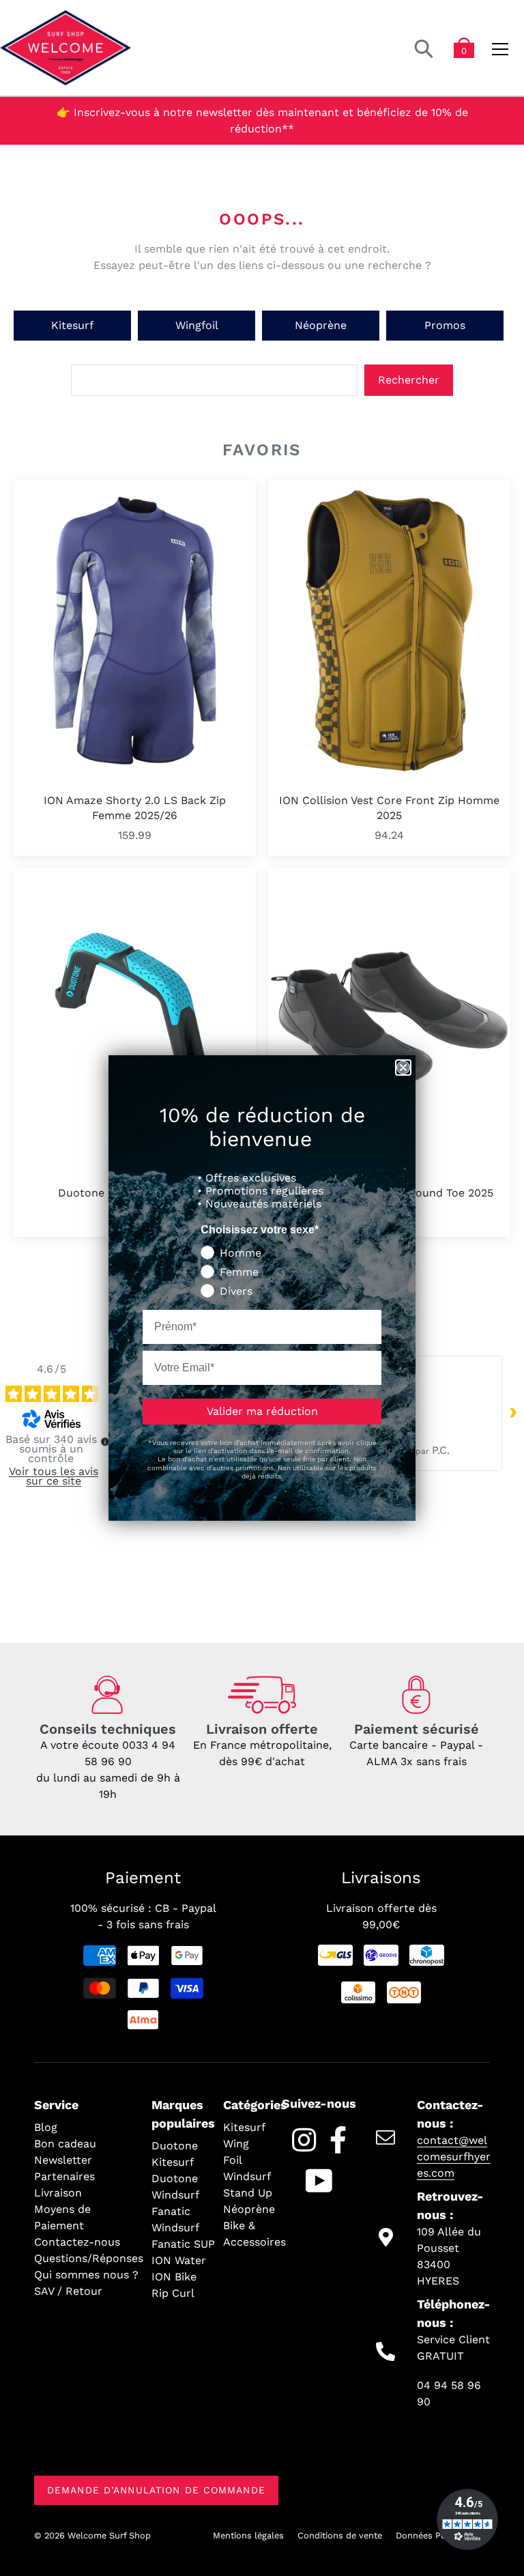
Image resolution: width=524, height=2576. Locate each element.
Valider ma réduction (262, 1411)
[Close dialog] (403, 1068)
